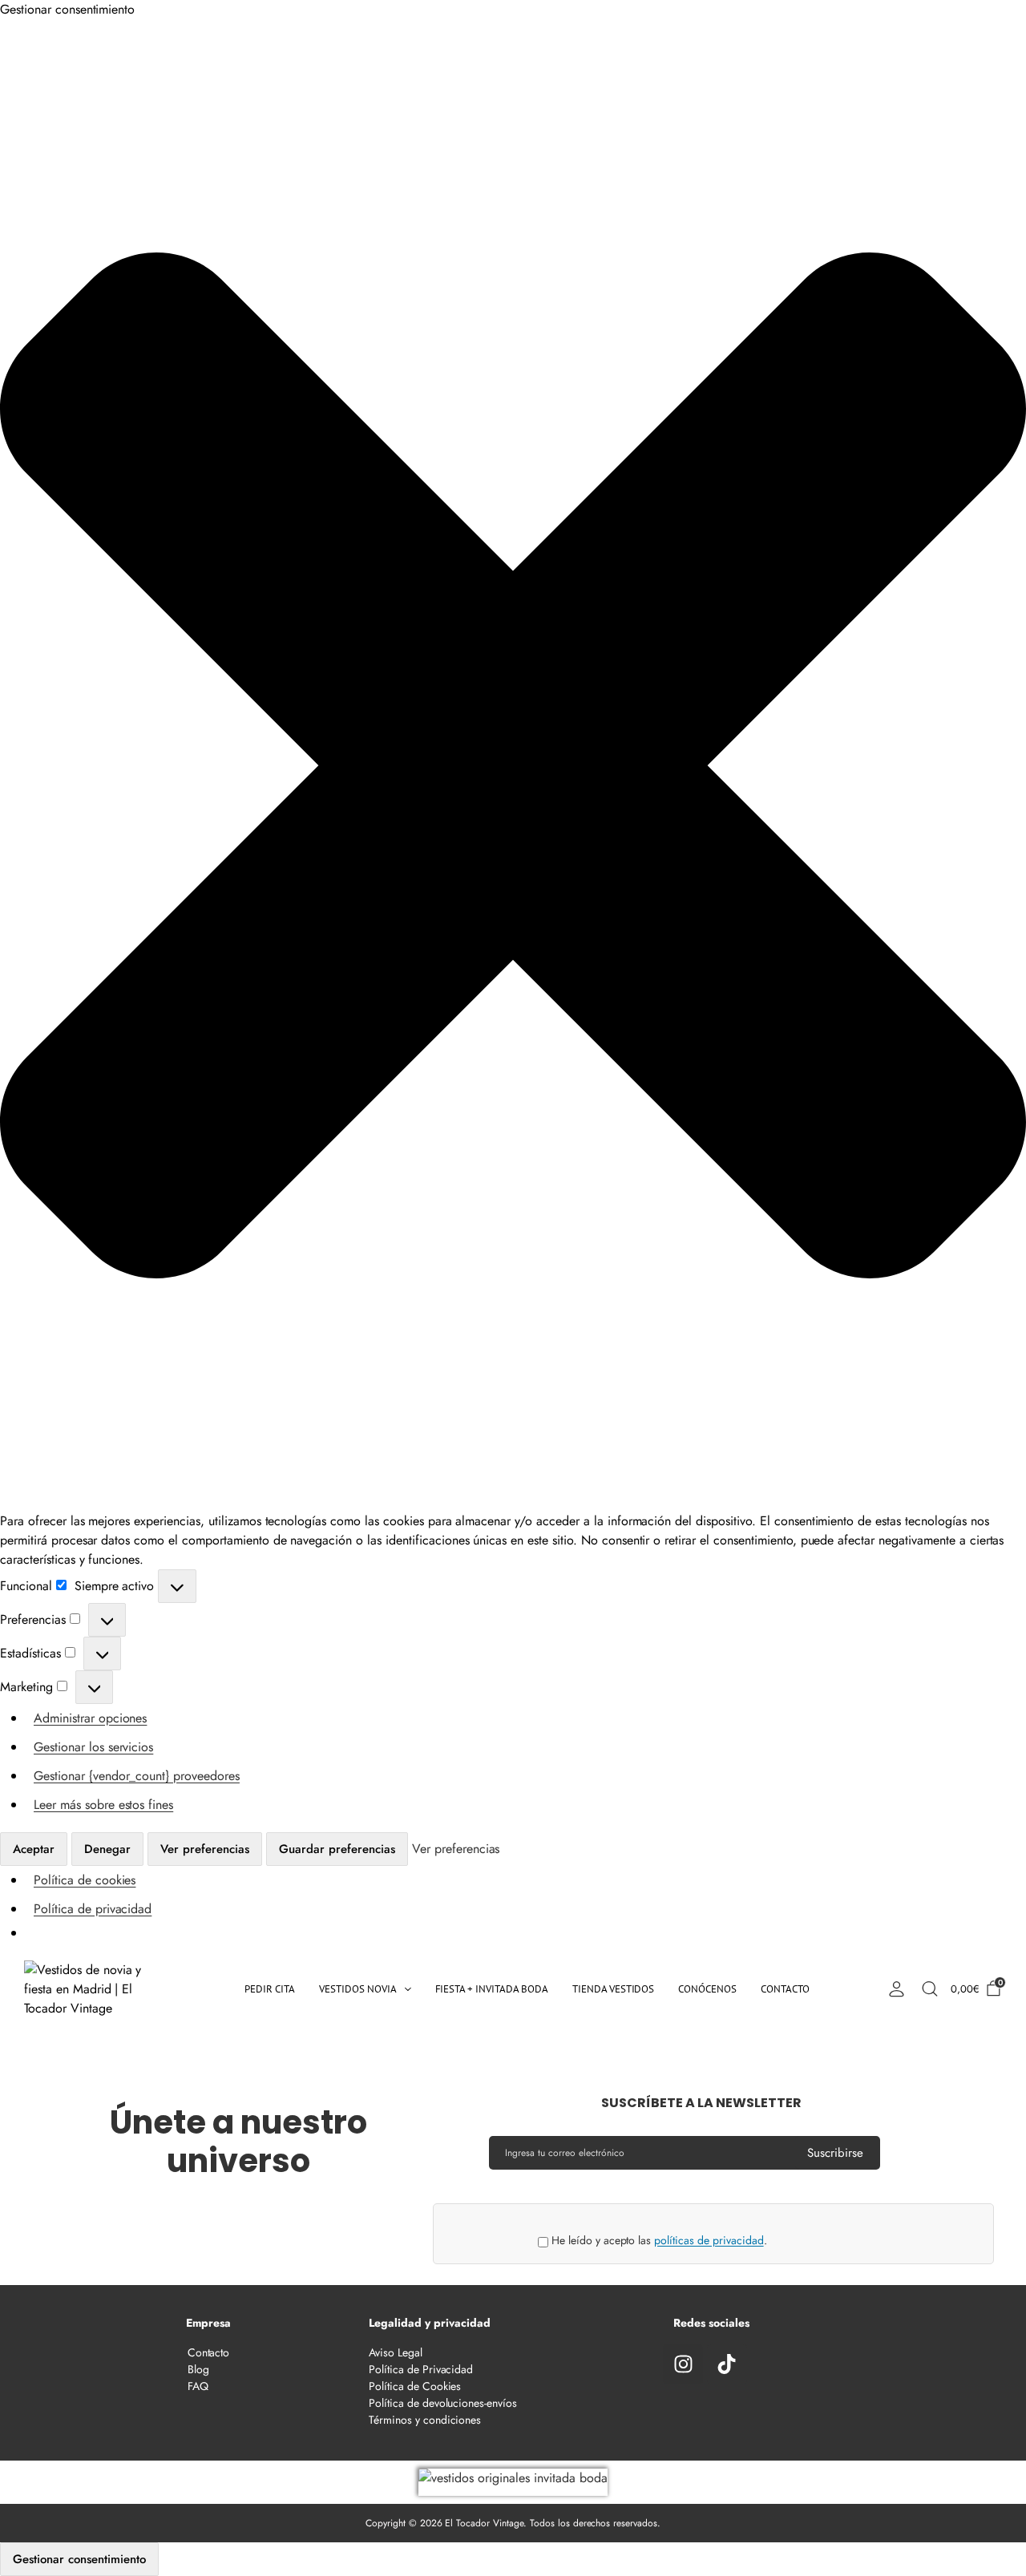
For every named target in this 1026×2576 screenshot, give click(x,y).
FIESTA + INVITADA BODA (492, 1989)
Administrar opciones (90, 1718)
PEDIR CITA (270, 1989)
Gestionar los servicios (93, 1747)
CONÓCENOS (707, 1989)
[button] (513, 765)
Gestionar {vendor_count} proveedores (137, 1776)
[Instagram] (683, 2364)
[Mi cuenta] (896, 1989)
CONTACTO (785, 1989)
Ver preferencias (205, 1849)
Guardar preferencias (337, 1849)
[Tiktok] (727, 2364)
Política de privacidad (93, 1909)
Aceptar (34, 1849)
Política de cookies (85, 1880)
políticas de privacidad (709, 2240)
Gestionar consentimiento (79, 2559)
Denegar (107, 1849)
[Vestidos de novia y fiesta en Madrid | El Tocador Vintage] (97, 1989)
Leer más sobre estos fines (103, 1805)
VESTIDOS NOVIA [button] (358, 1989)
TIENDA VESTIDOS (614, 1989)
